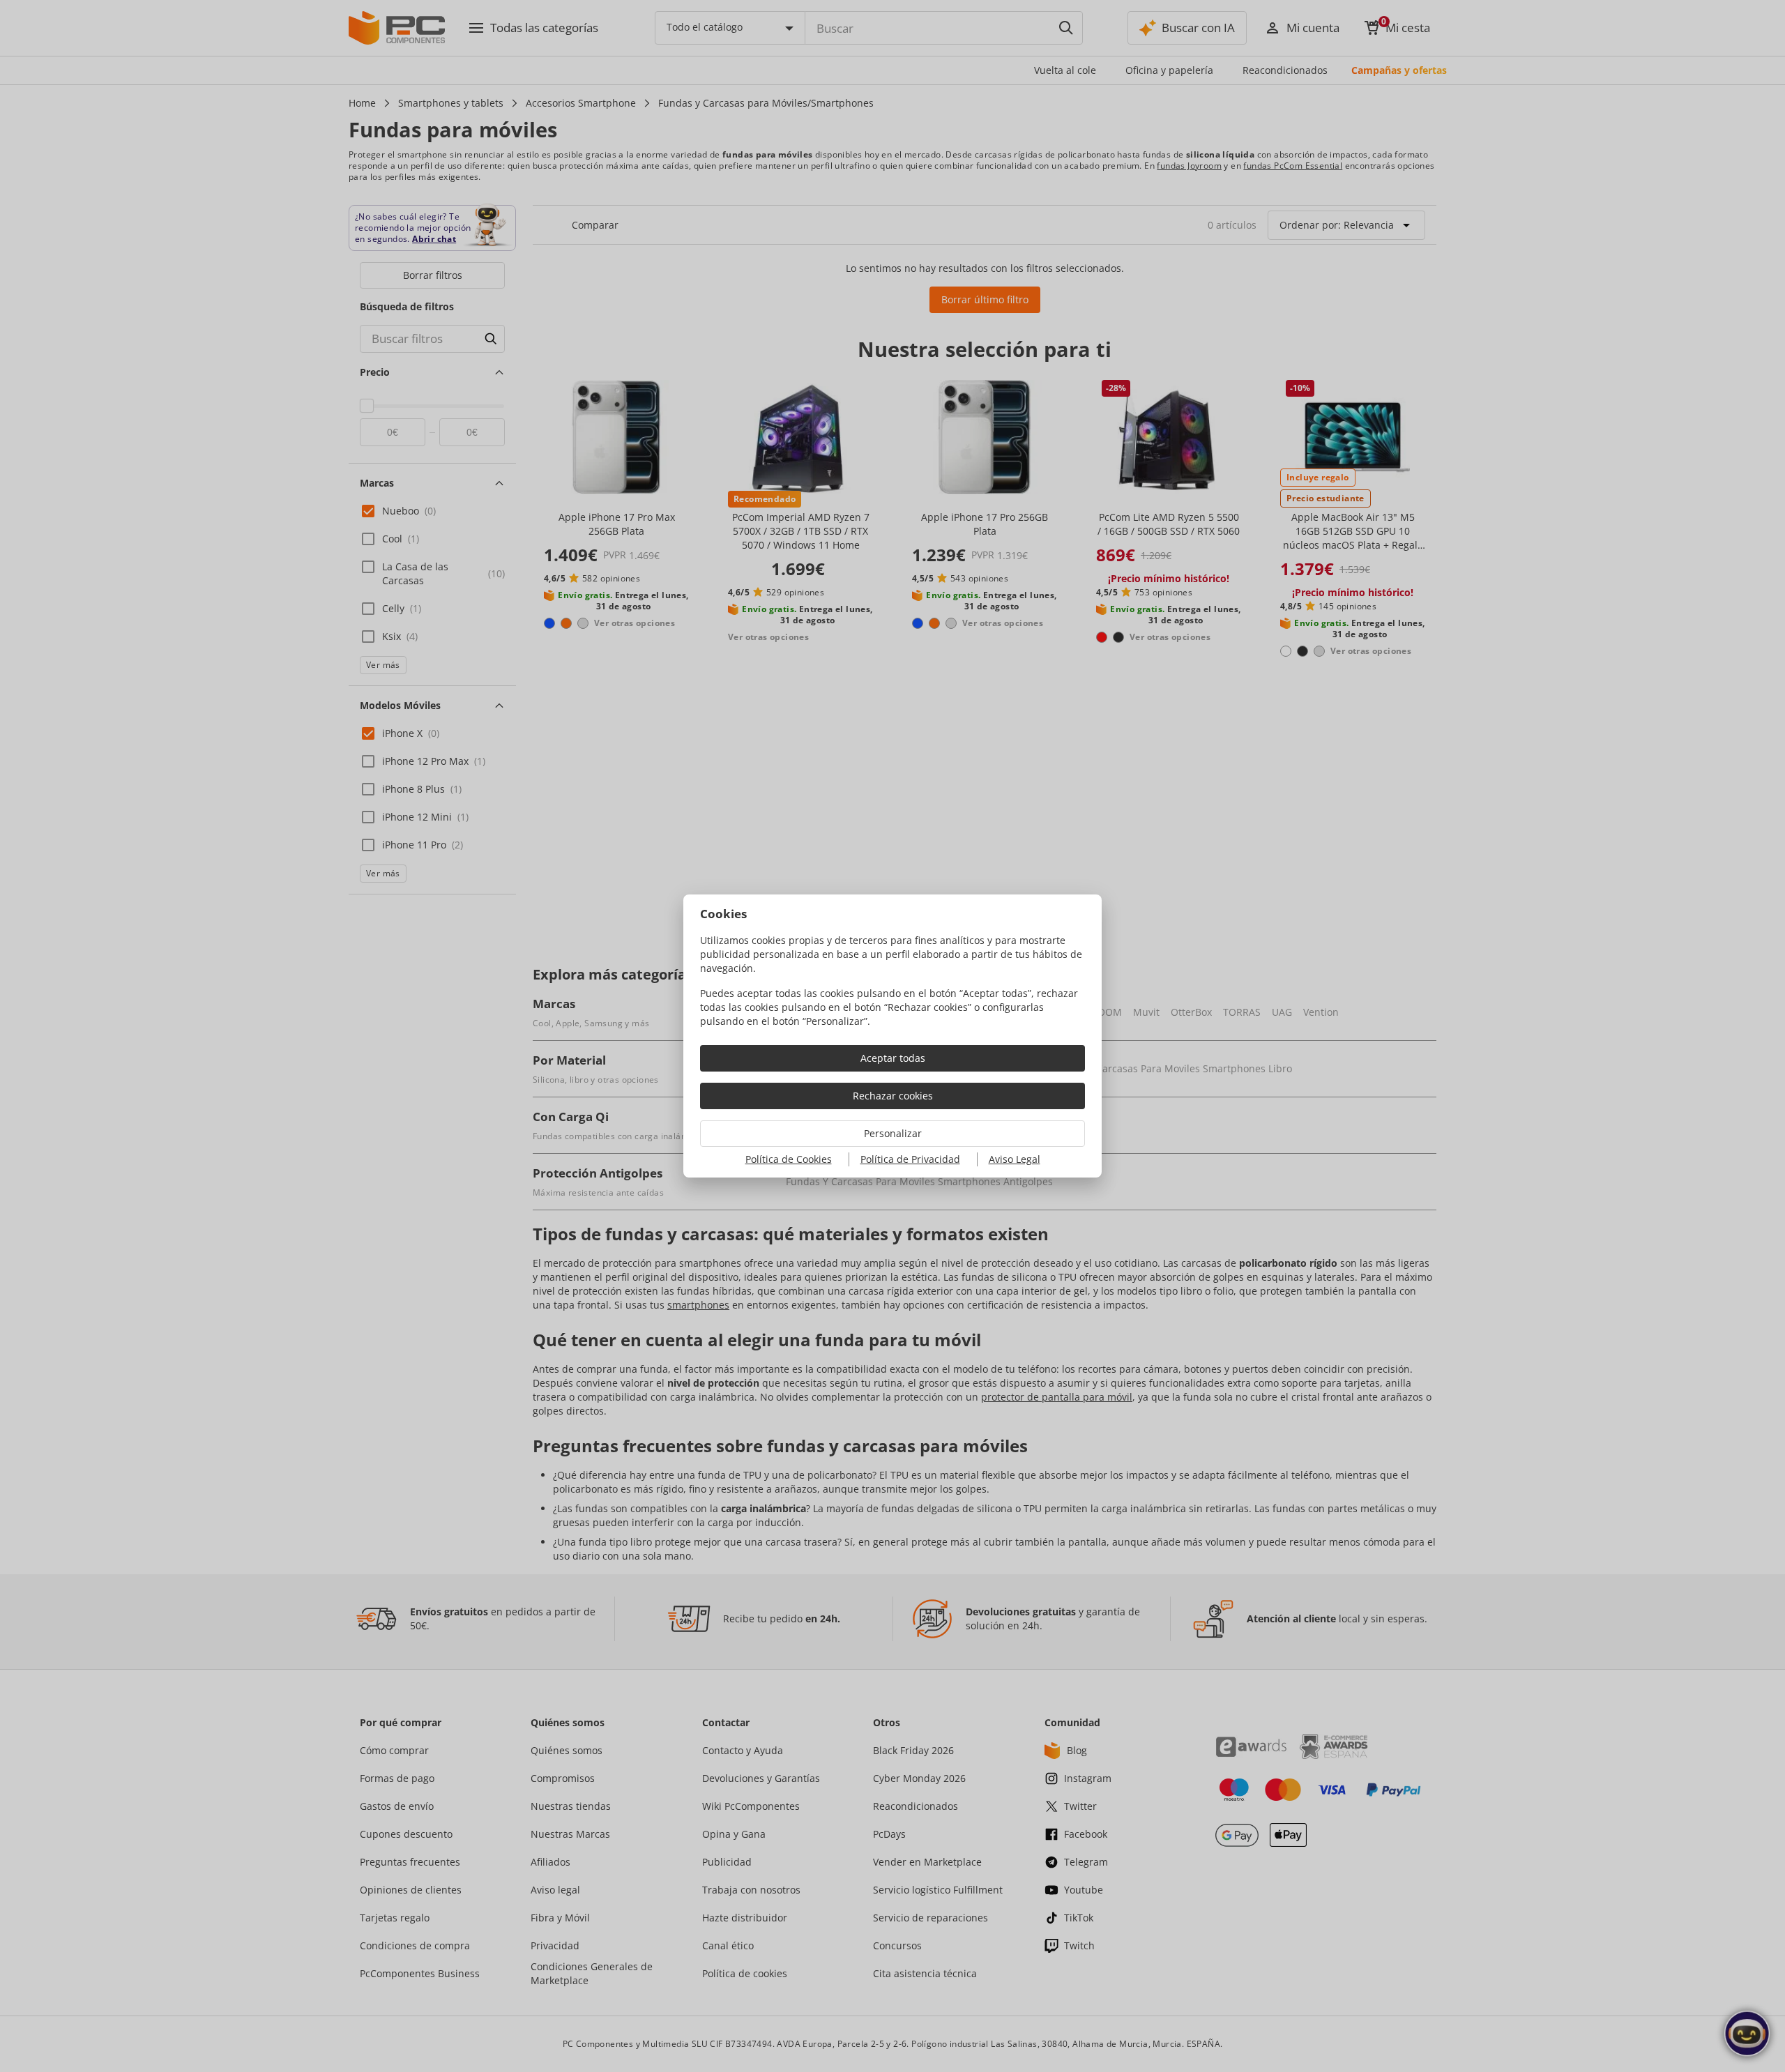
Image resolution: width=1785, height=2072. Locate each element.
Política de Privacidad (910, 1159)
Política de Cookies (789, 1159)
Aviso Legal (1015, 1159)
